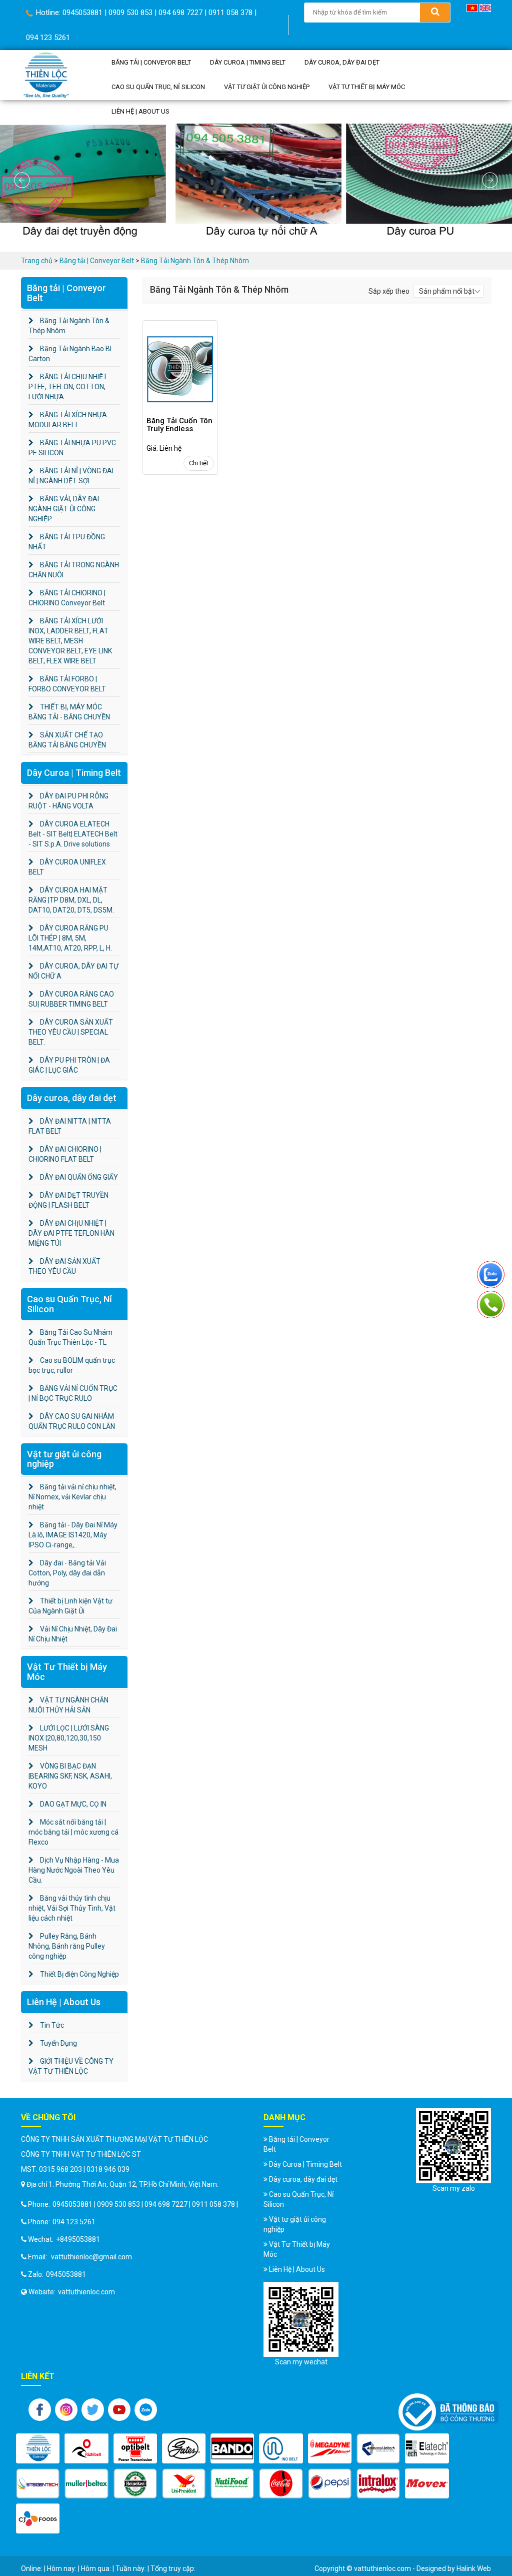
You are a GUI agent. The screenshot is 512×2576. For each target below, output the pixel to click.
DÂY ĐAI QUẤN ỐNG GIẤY (78, 1177)
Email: (37, 2257)
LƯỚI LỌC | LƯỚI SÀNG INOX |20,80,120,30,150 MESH (69, 1738)
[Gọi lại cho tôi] (491, 1302)
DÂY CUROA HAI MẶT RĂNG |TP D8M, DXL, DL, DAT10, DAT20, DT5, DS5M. (71, 900)
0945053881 (66, 2274)
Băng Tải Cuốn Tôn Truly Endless (179, 425)
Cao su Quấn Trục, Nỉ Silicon (158, 87)
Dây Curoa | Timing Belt (248, 62)
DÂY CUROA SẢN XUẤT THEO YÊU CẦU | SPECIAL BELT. (71, 1032)
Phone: (38, 2204)
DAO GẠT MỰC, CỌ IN (72, 1804)
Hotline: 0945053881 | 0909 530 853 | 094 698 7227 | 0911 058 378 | (145, 13)
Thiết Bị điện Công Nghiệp (79, 1974)
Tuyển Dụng (58, 2043)
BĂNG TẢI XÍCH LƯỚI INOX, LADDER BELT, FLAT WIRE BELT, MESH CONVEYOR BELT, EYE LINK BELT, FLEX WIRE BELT (70, 641)
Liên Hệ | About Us (140, 111)
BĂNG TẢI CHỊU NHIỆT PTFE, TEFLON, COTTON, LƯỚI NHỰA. (68, 387)
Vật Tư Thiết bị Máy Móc (367, 87)
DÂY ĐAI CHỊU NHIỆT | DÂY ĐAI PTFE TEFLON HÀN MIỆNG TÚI (71, 1233)
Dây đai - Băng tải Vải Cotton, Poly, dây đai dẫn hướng (67, 1573)
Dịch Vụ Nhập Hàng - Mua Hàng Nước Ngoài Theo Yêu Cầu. (74, 1870)
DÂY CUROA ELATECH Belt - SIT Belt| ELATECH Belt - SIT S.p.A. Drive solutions (73, 834)
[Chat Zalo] (491, 1272)
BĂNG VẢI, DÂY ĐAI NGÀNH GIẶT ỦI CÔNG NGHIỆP (64, 509)
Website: (41, 2292)
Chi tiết (199, 463)
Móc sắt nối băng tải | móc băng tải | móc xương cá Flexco (73, 1832)
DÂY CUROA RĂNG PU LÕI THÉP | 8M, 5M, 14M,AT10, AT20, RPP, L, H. (70, 938)
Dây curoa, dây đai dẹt (342, 62)
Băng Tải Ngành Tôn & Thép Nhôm (195, 261)
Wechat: (40, 2239)
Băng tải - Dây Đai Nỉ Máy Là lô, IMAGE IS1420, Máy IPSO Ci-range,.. (73, 1535)
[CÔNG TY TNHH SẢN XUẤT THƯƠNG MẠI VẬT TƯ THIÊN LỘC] (46, 74)
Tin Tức (51, 2025)
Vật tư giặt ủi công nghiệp (267, 87)
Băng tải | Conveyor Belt (151, 62)
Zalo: (35, 2274)
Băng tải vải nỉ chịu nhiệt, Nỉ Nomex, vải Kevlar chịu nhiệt (72, 1497)
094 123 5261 (48, 38)
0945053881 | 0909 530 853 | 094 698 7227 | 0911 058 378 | (145, 2204)
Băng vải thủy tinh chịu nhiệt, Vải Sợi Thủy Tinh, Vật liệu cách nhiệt (72, 1908)
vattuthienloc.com (86, 2292)
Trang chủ (37, 261)
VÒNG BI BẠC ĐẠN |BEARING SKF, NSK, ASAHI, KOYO (70, 1776)
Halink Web (474, 2568)
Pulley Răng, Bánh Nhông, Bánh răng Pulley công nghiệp (67, 1946)
